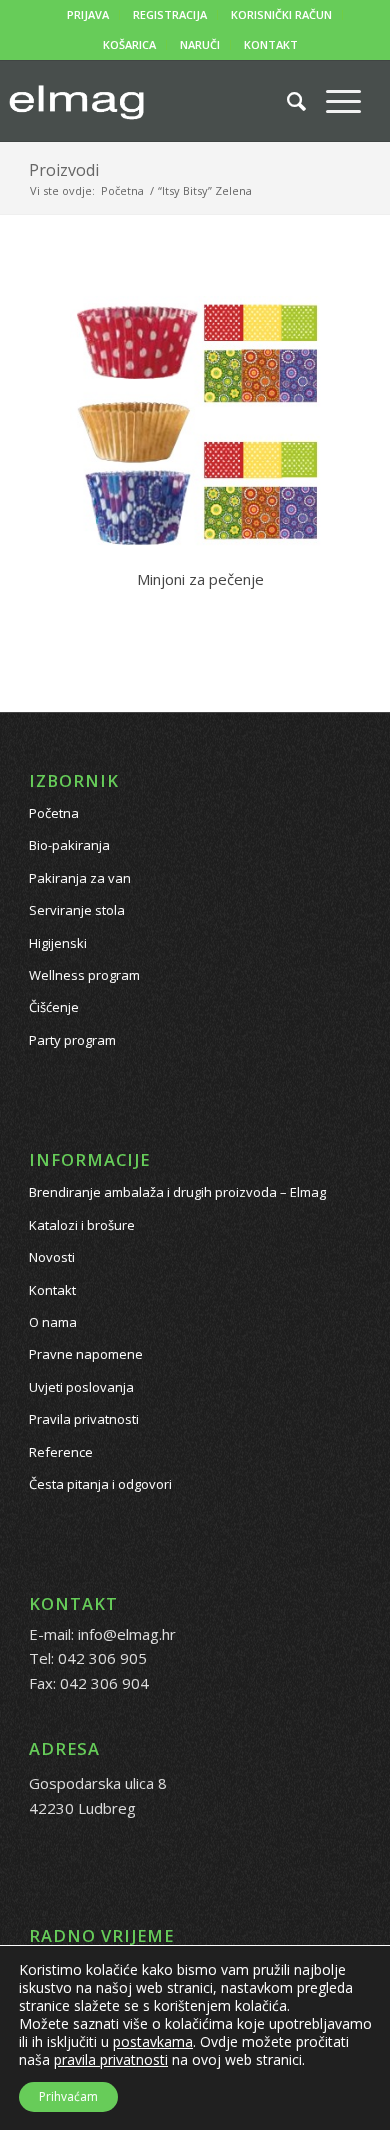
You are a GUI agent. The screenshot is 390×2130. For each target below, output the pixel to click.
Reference (61, 1452)
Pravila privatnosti (84, 1419)
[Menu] (333, 101)
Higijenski (58, 943)
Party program (72, 1040)
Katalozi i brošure (82, 1225)
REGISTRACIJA (170, 14)
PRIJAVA (88, 14)
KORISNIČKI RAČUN (281, 14)
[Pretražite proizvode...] (286, 101)
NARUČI (200, 44)
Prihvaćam (68, 2096)
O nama (53, 1322)
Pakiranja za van (80, 878)
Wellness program (84, 975)
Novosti (52, 1257)
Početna (54, 813)
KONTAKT (271, 44)
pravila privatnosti (111, 2059)
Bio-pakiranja (69, 845)
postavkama (153, 2042)
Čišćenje (54, 1007)
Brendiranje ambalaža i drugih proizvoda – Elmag (177, 1192)
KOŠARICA (129, 44)
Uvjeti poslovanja (81, 1387)
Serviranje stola (77, 910)
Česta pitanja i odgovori (100, 1484)
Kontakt (52, 1290)
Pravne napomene (86, 1354)
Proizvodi (64, 170)
